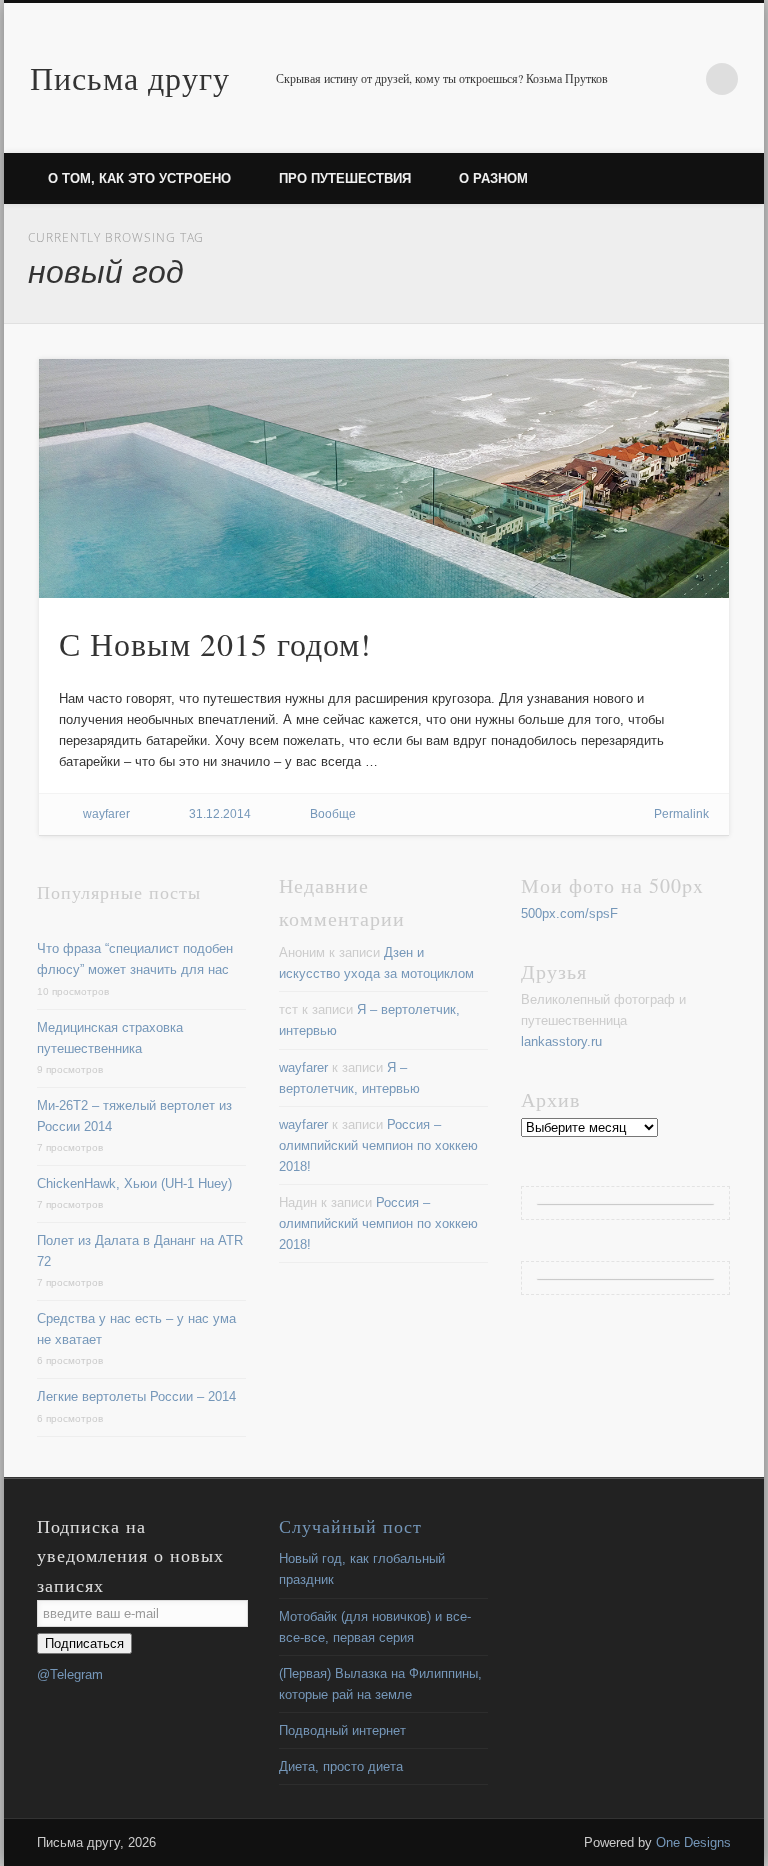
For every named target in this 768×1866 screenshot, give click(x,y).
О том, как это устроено (139, 178)
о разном (493, 178)
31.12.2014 (220, 814)
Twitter (681, 79)
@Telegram (70, 1674)
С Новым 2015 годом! (215, 643)
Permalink (681, 814)
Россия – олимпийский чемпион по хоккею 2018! (378, 1145)
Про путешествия (345, 178)
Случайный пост (350, 1526)
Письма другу (130, 77)
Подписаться (84, 1643)
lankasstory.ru (561, 1041)
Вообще (333, 814)
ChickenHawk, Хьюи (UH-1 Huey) (134, 1183)
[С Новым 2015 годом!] (384, 478)
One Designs (693, 1842)
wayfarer (106, 814)
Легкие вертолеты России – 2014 (136, 1396)
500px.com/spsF (569, 913)
